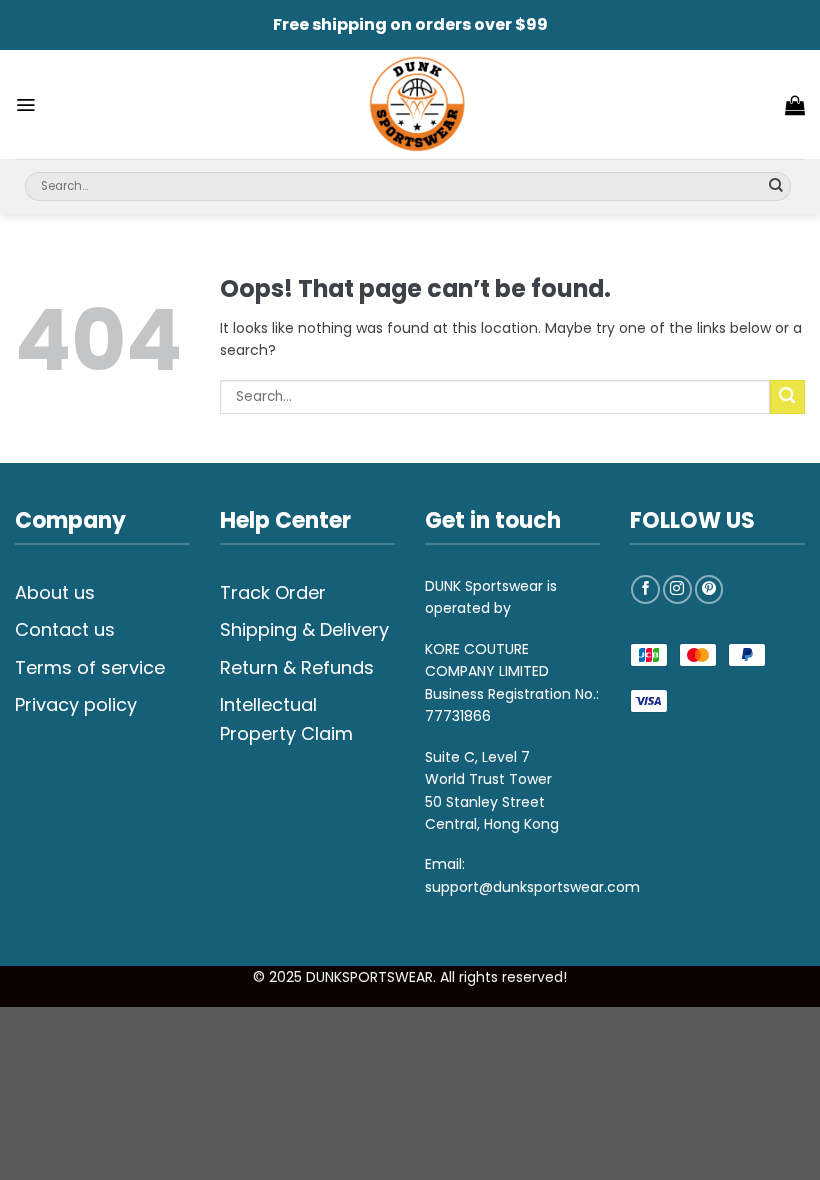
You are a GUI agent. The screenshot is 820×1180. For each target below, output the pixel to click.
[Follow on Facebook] (645, 589)
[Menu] (25, 105)
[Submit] (776, 187)
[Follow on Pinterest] (709, 589)
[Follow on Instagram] (677, 589)
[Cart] (795, 105)
